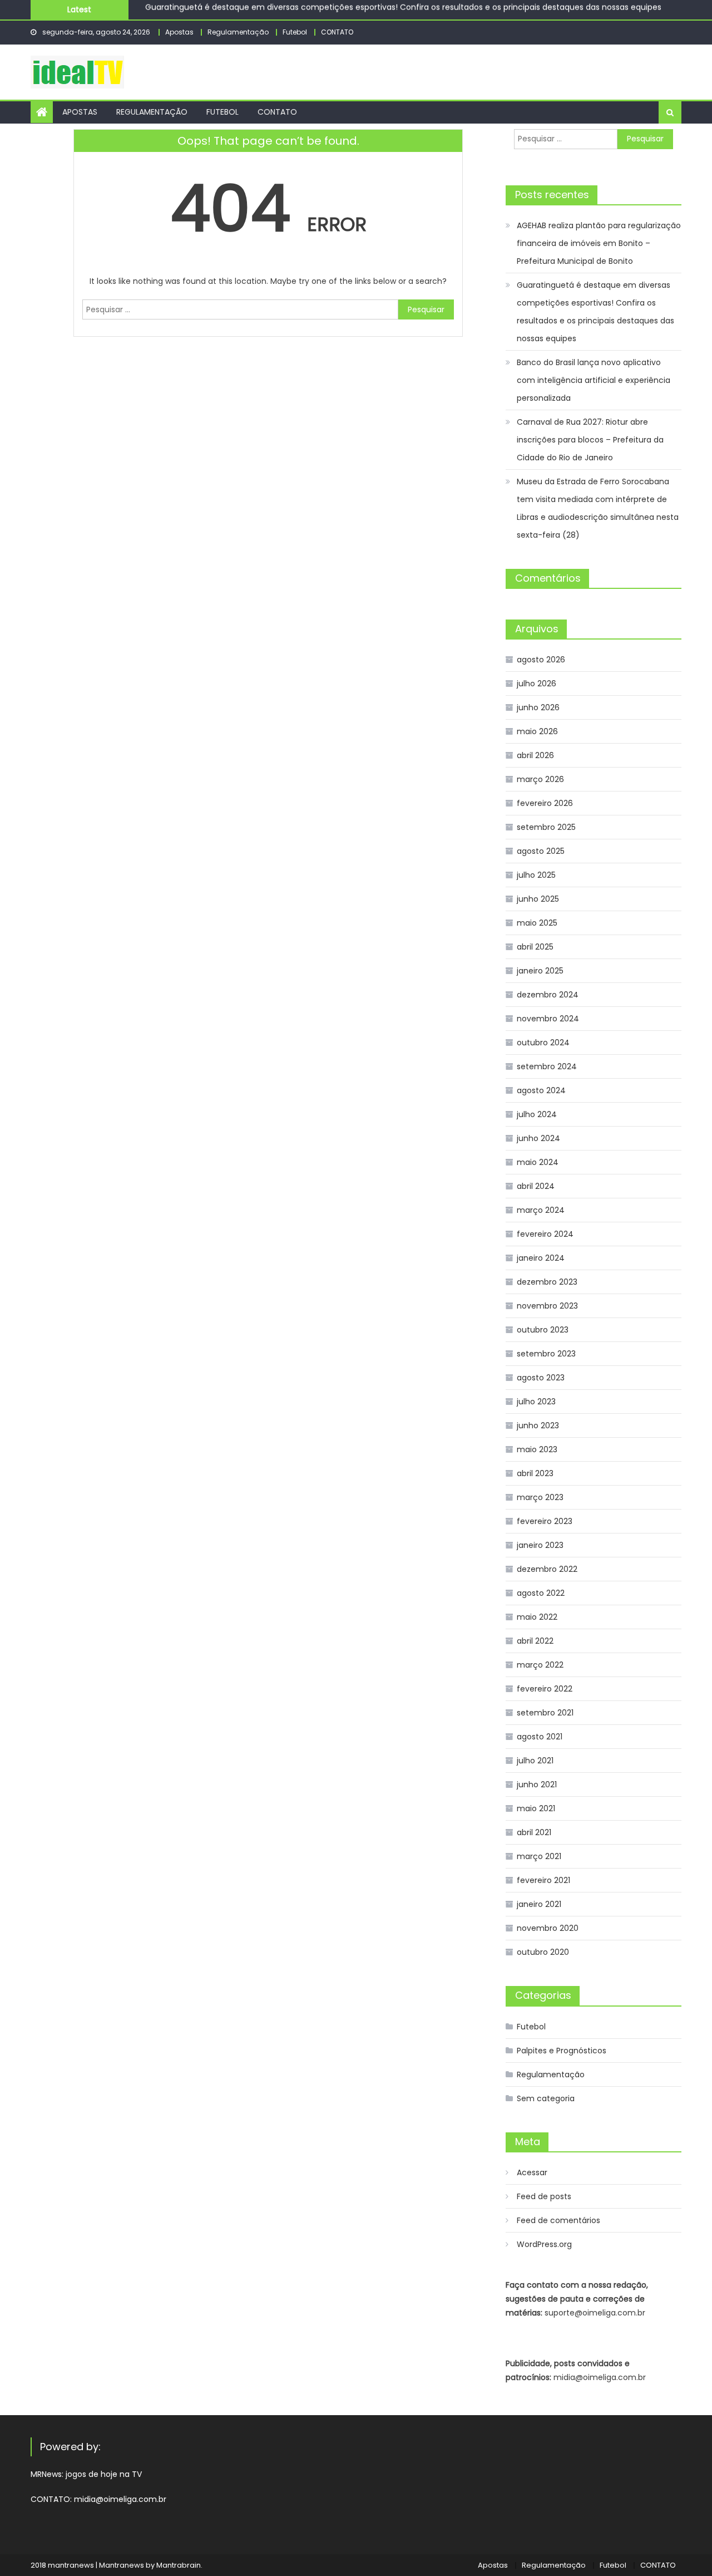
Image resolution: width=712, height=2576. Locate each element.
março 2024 (541, 1210)
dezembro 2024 (548, 995)
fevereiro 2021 (543, 1880)
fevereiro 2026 (545, 803)
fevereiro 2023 (545, 1521)
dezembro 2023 (547, 1282)
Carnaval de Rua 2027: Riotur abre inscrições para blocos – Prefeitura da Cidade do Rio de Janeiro (590, 440)
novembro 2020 (548, 1928)
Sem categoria (546, 2098)
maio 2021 (536, 1808)
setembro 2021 (545, 1713)
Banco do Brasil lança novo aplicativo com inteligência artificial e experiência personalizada (323, 14)
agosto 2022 (541, 1593)
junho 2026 (538, 707)
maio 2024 (538, 1162)
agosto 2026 (541, 660)
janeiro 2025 (540, 971)
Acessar (532, 2172)
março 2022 (540, 1665)
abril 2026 (535, 755)
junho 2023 (538, 1425)
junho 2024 (538, 1138)
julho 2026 (537, 684)
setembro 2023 (546, 1354)
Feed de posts (544, 2196)
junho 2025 (538, 899)
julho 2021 (535, 1761)
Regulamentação (238, 32)
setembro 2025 (546, 827)
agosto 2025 (541, 851)
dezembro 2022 (547, 1569)
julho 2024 (537, 1114)
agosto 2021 (540, 1737)
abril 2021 (534, 1832)
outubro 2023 (543, 1330)
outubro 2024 (543, 1043)
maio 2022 (537, 1617)
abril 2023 (535, 1473)
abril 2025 (535, 947)
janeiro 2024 (541, 1258)
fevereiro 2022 (545, 1689)
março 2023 (540, 1497)
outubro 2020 (543, 1952)
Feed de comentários (558, 2220)
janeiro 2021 (539, 1904)
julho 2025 (536, 875)
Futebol (295, 32)
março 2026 (540, 779)
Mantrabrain (179, 2565)
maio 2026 (537, 731)
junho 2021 (537, 1784)
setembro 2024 (547, 1066)
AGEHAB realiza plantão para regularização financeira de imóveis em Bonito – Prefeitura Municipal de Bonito (599, 243)
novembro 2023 (547, 1306)
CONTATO (337, 32)
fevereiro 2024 (545, 1234)
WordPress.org (544, 2244)
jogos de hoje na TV (104, 2474)
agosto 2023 (541, 1378)
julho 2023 (536, 1402)
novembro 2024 (548, 1019)
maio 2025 (537, 923)
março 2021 (539, 1856)
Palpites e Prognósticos (562, 2051)
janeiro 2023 (540, 1545)
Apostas (179, 32)
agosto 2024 (541, 1090)
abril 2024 (536, 1186)
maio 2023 (537, 1449)
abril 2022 (535, 1641)
